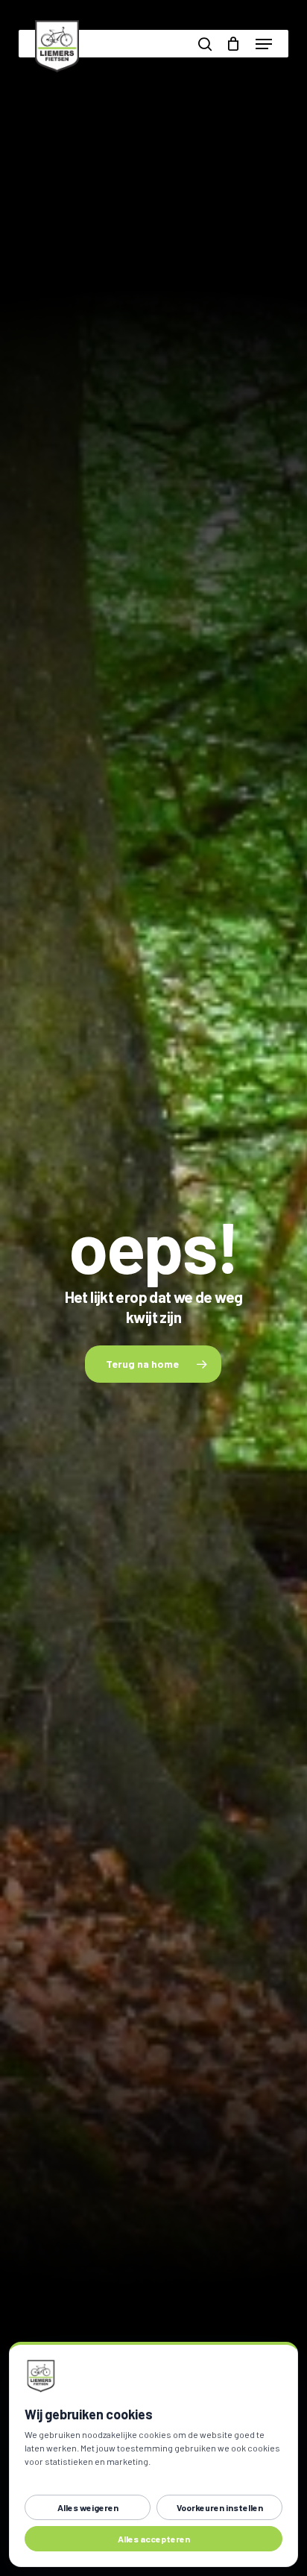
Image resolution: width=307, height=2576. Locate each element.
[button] (264, 44)
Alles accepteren (154, 2539)
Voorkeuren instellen (220, 2507)
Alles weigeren (88, 2507)
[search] (205, 44)
